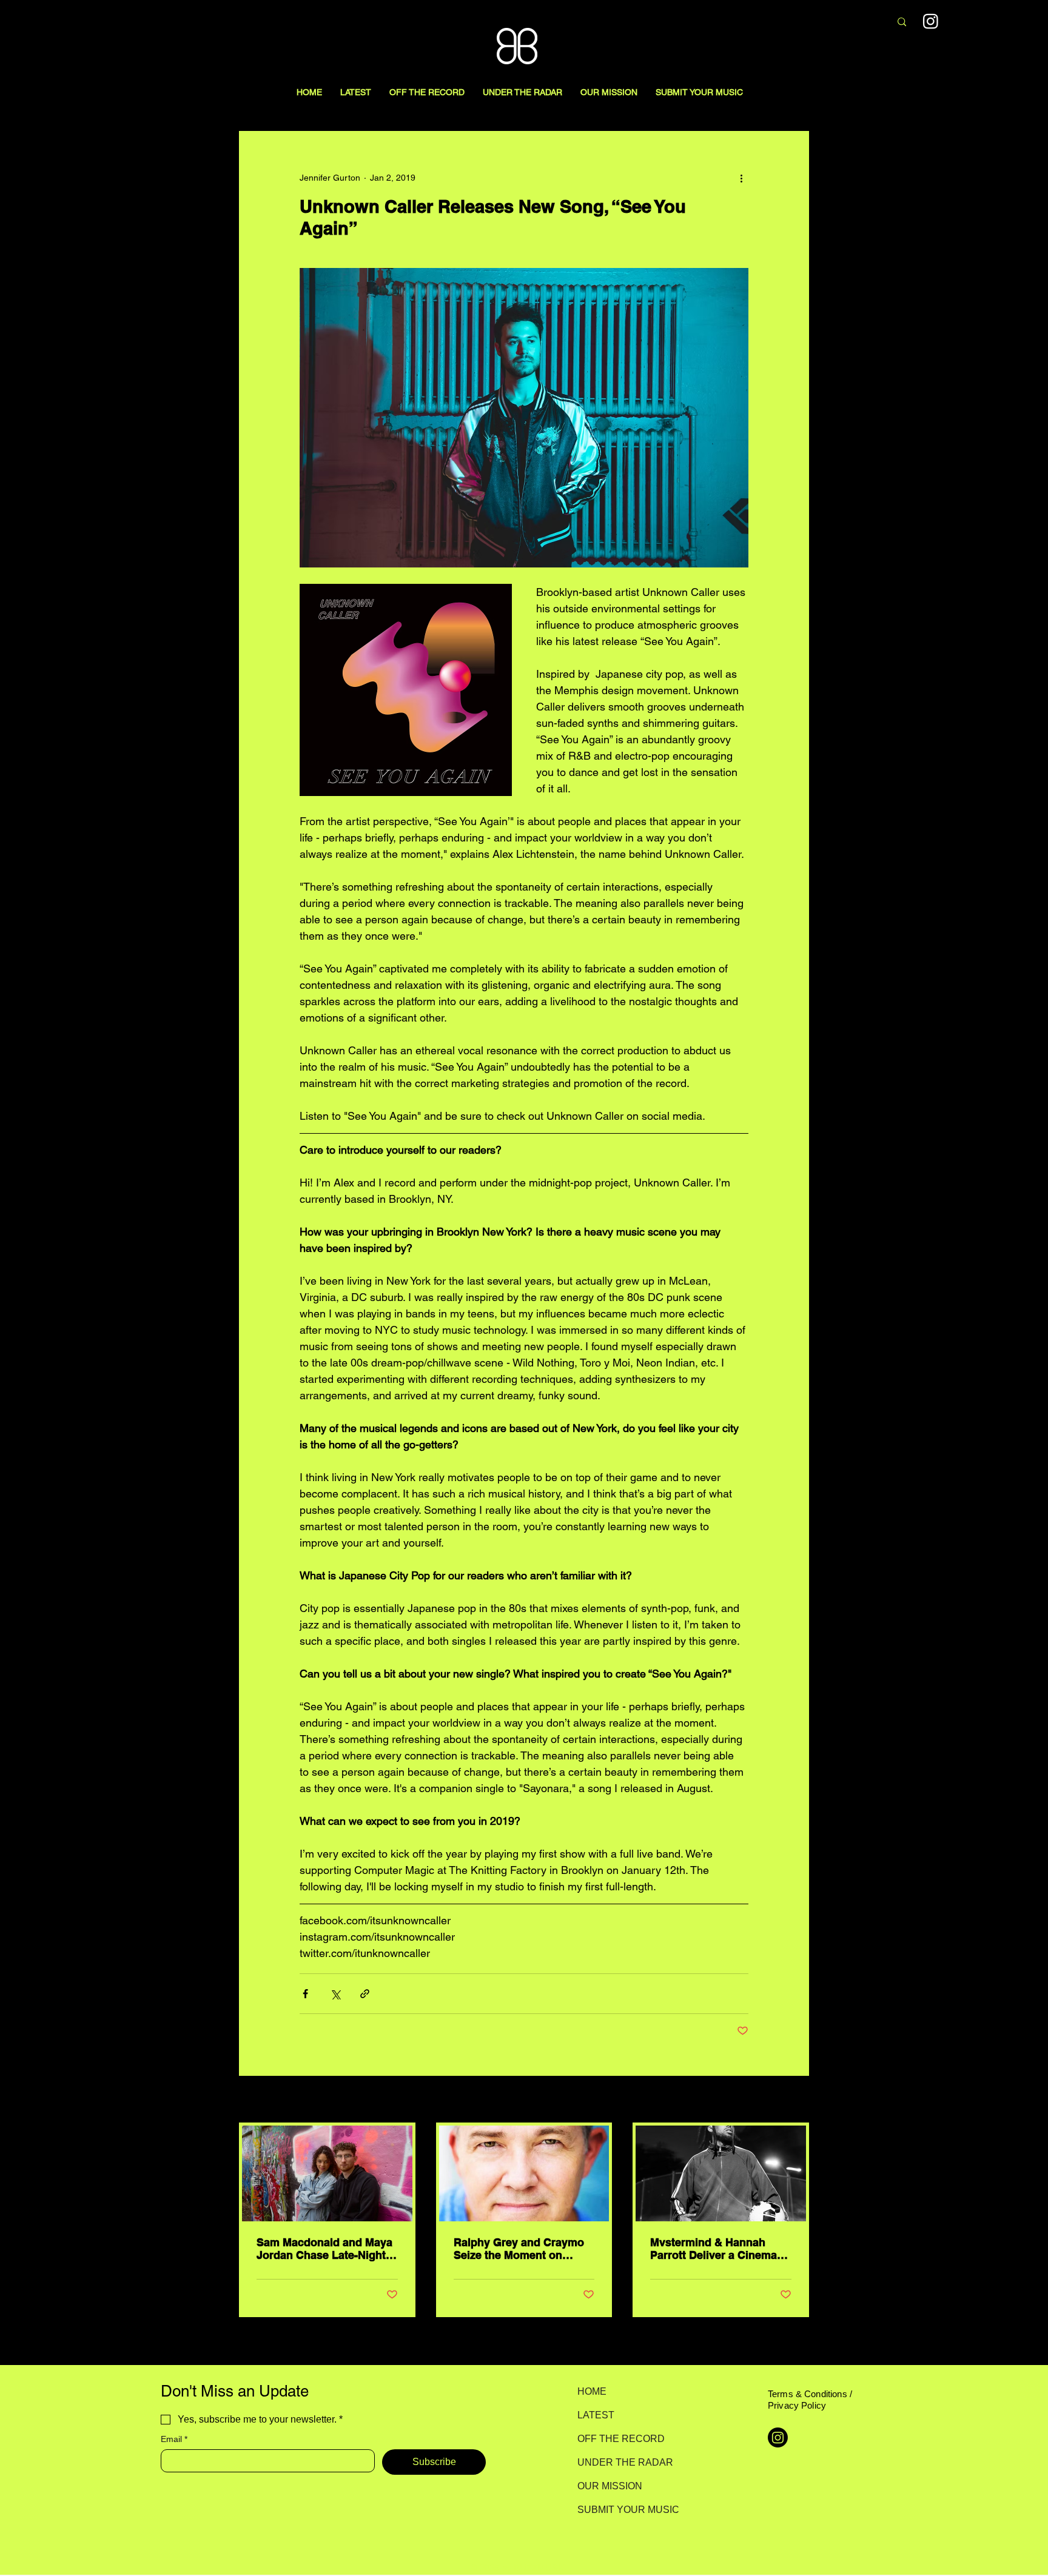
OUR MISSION (610, 2486)
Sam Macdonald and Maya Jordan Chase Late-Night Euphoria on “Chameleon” (324, 2249)
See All (796, 2100)
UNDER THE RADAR (620, 2462)
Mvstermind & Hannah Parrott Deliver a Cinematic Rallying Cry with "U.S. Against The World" (720, 2249)
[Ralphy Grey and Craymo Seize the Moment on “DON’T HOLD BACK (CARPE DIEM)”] (524, 2173)
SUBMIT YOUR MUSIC (620, 2510)
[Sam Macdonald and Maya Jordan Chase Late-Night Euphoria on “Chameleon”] (327, 2173)
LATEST (596, 2415)
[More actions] (741, 178)
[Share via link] (365, 1994)
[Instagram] (931, 21)
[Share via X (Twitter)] (335, 1994)
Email (174, 2439)
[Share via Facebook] (305, 1994)
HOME (592, 2391)
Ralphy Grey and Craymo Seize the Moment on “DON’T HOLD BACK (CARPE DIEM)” (519, 2249)
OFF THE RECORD (620, 2439)
